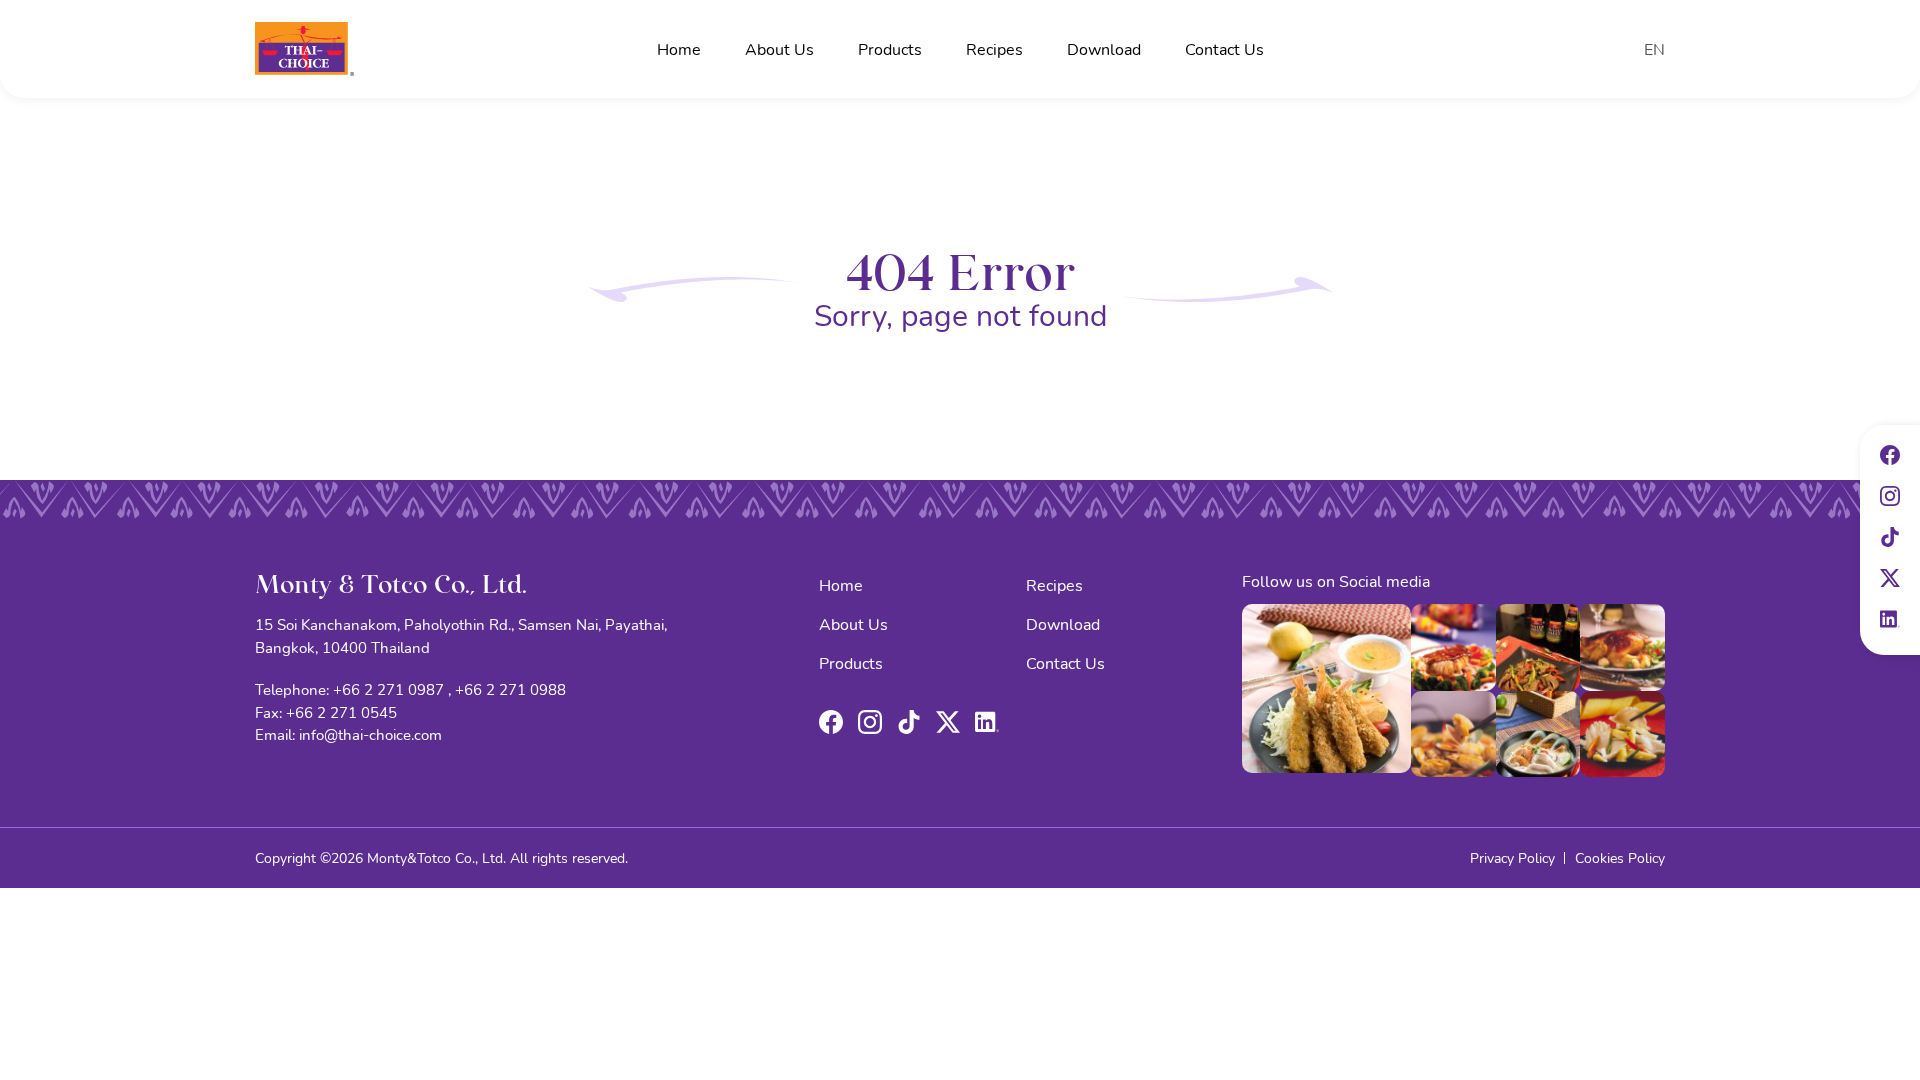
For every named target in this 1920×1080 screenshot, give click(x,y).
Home (679, 48)
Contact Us (1224, 48)
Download (1104, 48)
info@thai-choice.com (370, 734)
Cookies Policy (1620, 857)
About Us (779, 48)
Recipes (994, 48)
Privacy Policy (1512, 857)
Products (890, 48)
